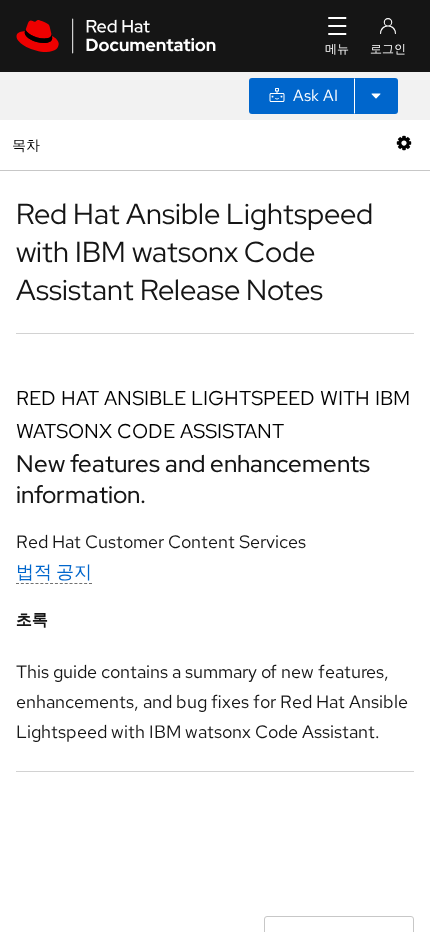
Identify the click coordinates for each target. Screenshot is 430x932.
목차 (28, 144)
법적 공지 (54, 571)
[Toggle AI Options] (376, 96)
